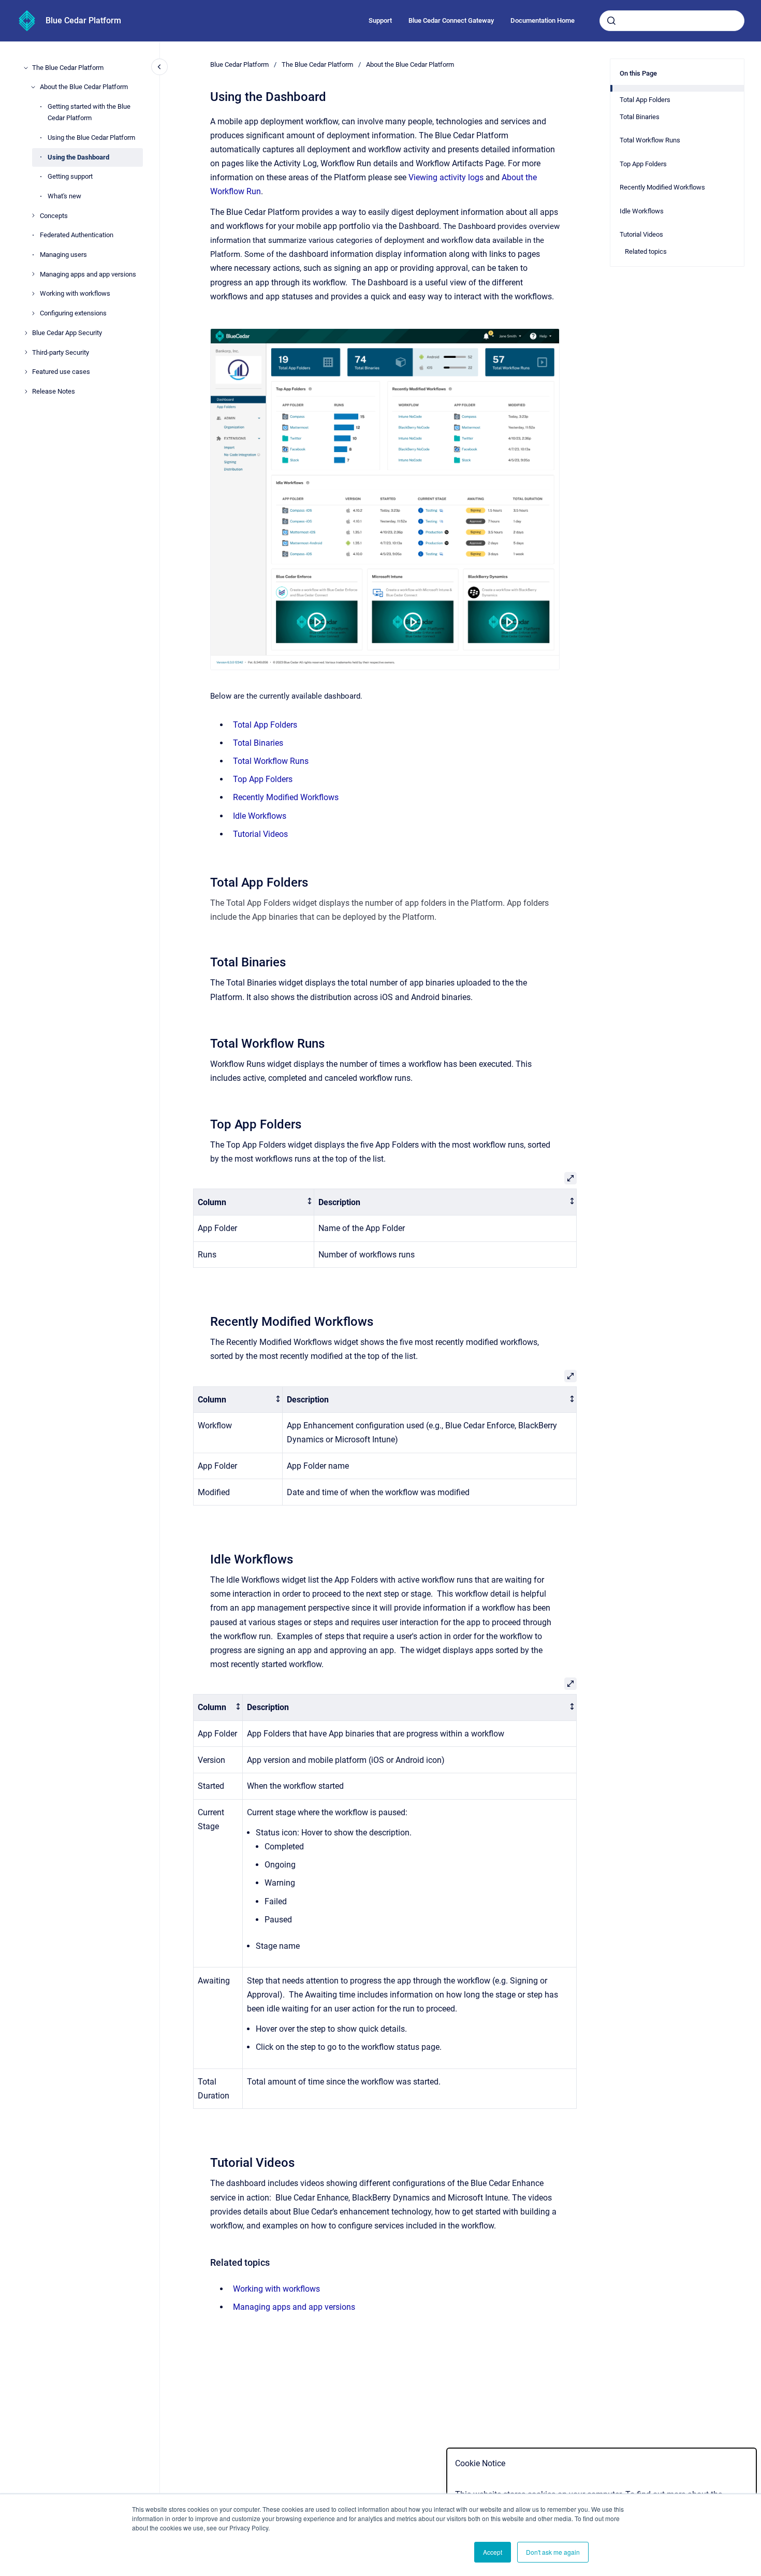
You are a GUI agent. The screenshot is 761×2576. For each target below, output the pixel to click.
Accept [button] (493, 2552)
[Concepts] (33, 215)
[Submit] (611, 21)
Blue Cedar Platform (83, 20)
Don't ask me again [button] (553, 2552)
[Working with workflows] (33, 294)
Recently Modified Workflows (286, 797)
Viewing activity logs (446, 177)
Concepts (54, 216)
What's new (64, 196)
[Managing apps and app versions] (33, 274)
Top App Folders (263, 779)
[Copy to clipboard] (206, 881)
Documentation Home (543, 20)
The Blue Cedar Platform (68, 68)
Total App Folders (265, 725)
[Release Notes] (26, 392)
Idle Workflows (260, 816)
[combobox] (672, 21)
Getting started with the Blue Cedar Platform (89, 112)
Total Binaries (258, 743)
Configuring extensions (73, 313)
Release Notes (54, 391)
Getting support (70, 176)
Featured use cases (61, 372)
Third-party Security (61, 352)
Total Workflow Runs (271, 761)
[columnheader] (254, 1202)
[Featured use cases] (26, 372)
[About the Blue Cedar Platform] (33, 87)
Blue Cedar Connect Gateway (451, 20)
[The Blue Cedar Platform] (26, 68)
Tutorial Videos (260, 834)
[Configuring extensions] (33, 313)
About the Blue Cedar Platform (84, 87)
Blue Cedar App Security (67, 333)
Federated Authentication (77, 235)
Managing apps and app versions (88, 274)
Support (380, 20)
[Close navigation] (159, 67)
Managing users (63, 255)
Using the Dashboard (78, 157)
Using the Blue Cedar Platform (91, 138)
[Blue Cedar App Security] (26, 333)
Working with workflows (75, 293)
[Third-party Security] (26, 352)
